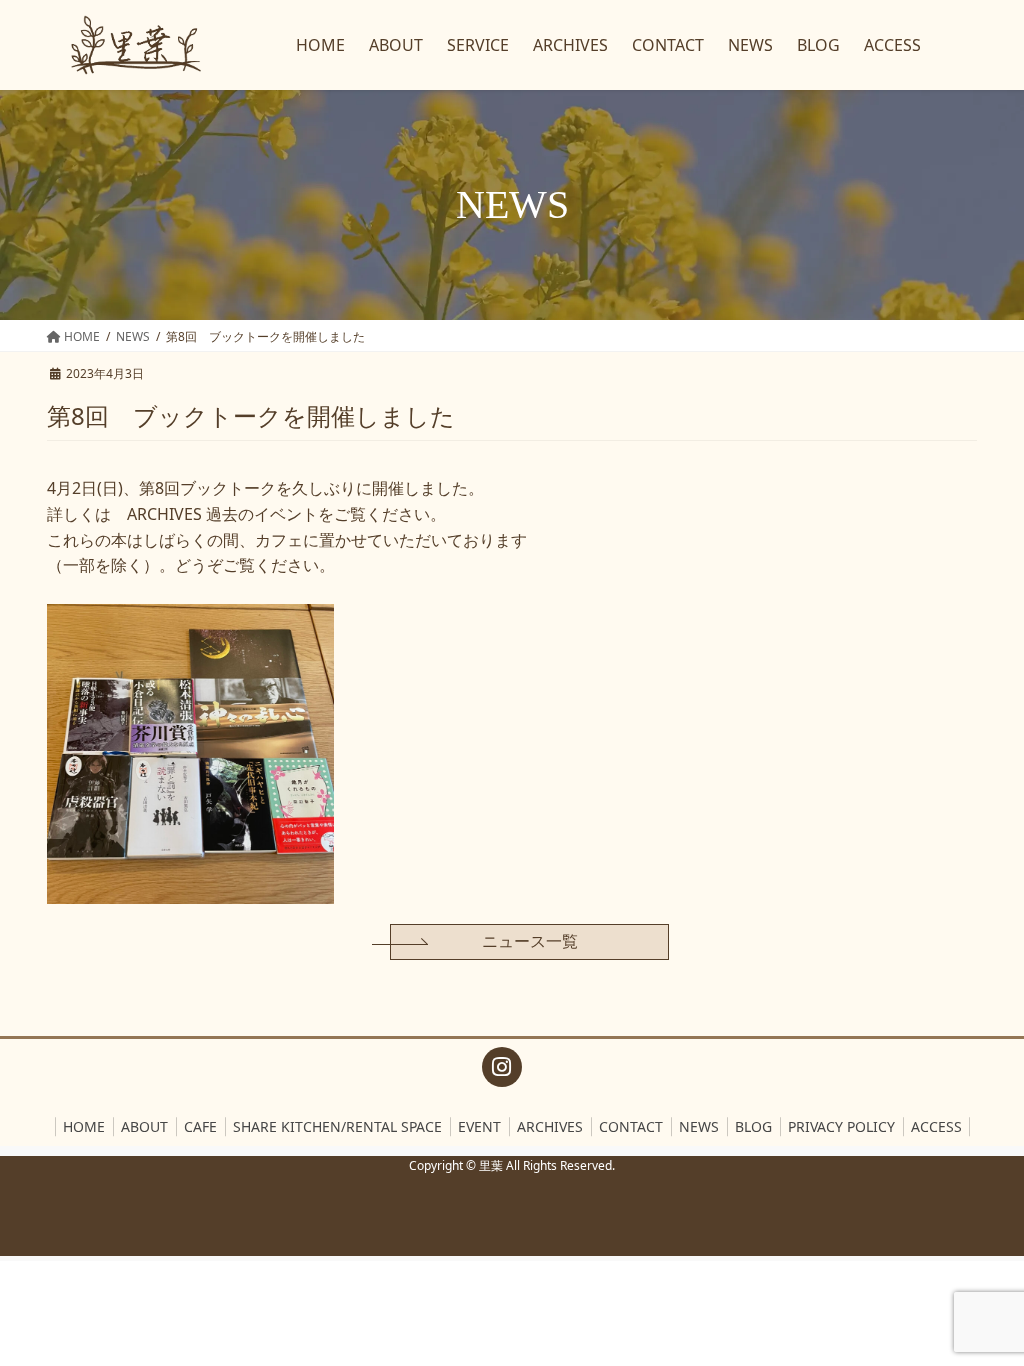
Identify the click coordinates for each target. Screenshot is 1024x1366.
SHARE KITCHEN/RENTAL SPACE (337, 1126)
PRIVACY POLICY (841, 1126)
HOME (84, 1126)
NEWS (699, 1126)
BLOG (753, 1126)
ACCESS (936, 1126)
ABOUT (144, 1126)
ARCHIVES (550, 1126)
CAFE (200, 1126)
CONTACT (631, 1126)
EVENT (479, 1126)
